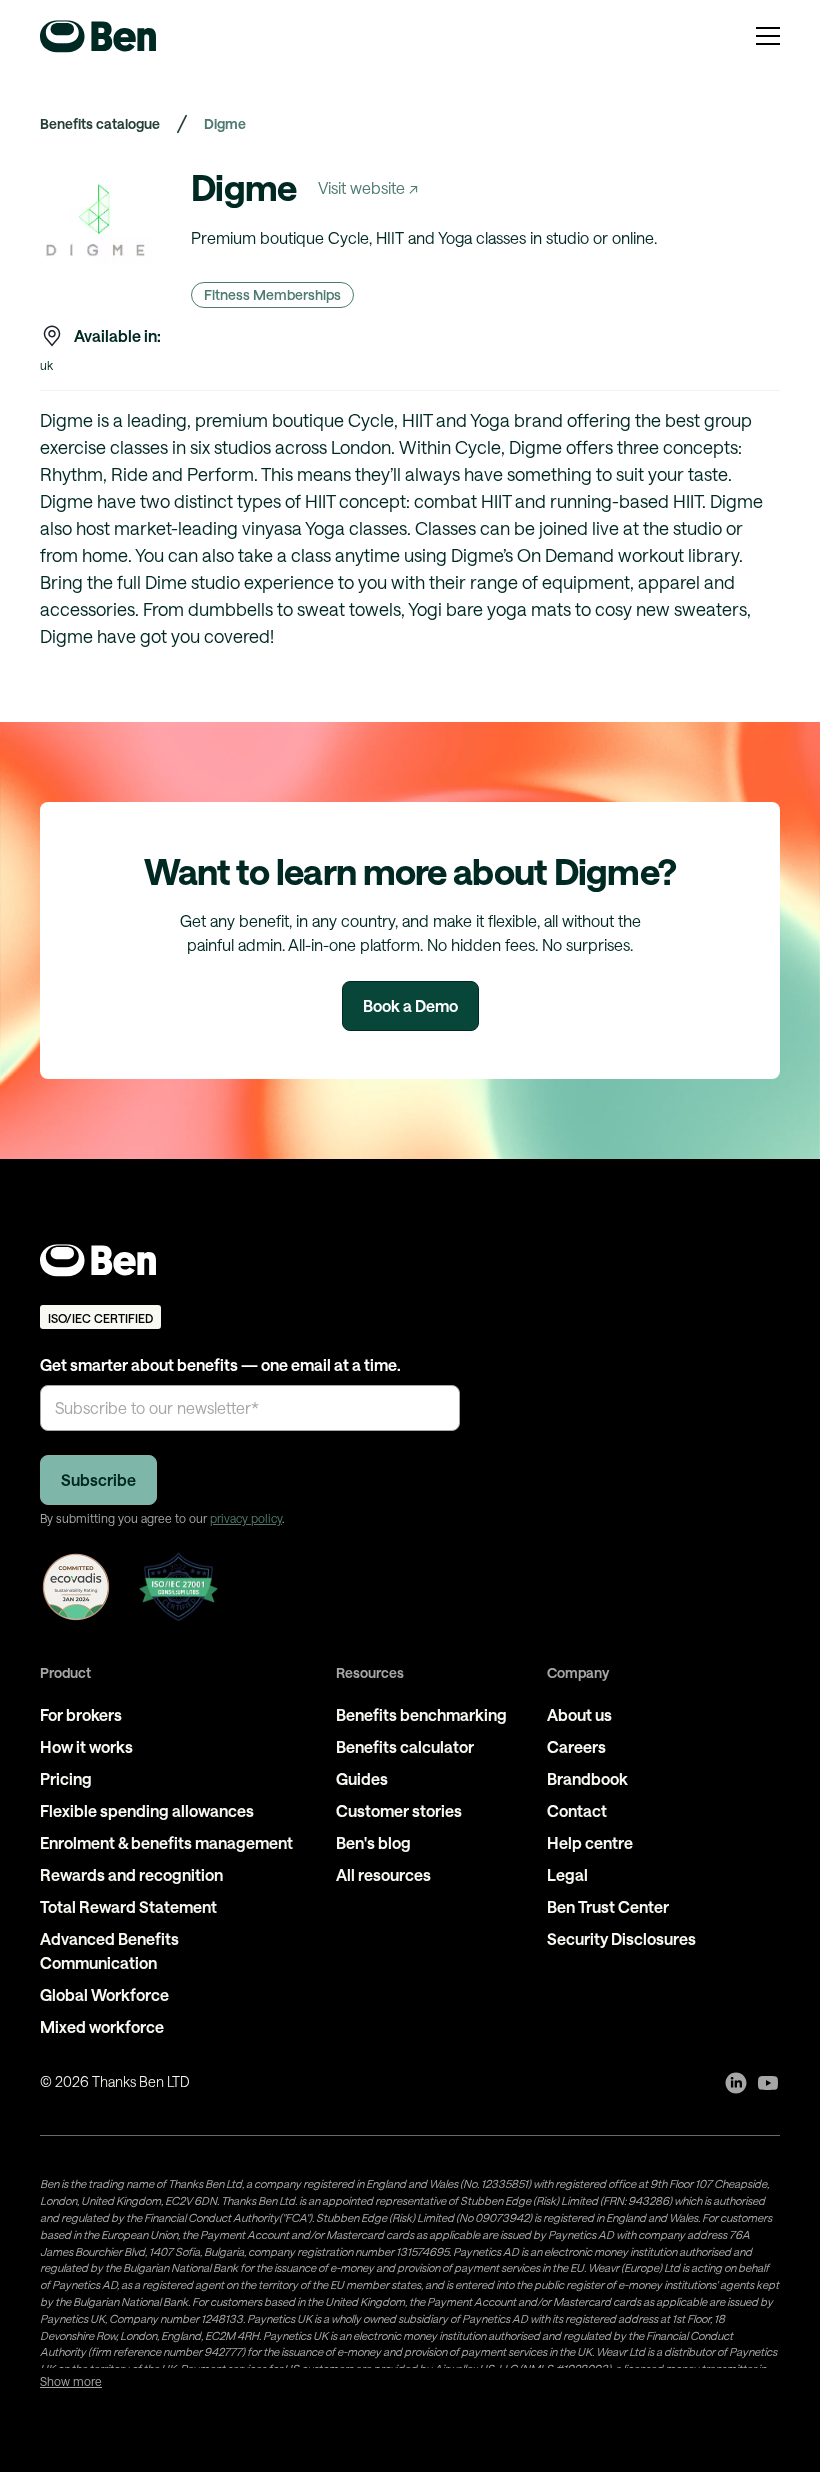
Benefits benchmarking (421, 1714)
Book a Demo (410, 1005)
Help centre (590, 1842)
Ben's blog (373, 1842)
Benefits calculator (405, 1746)
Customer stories (399, 1810)
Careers (576, 1746)
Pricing (66, 1778)
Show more (71, 2381)
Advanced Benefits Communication (109, 1950)
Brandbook (587, 1778)
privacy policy (246, 1518)
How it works (86, 1746)
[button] (768, 36)
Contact (577, 1810)
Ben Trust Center (608, 1906)
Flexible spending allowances (147, 1810)
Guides (362, 1778)
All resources (383, 1874)
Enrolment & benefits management (166, 1842)
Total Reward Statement (128, 1906)
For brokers (81, 1714)
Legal (567, 1874)
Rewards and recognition (131, 1874)
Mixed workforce (102, 2026)
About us (579, 1714)
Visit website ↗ (368, 187)
